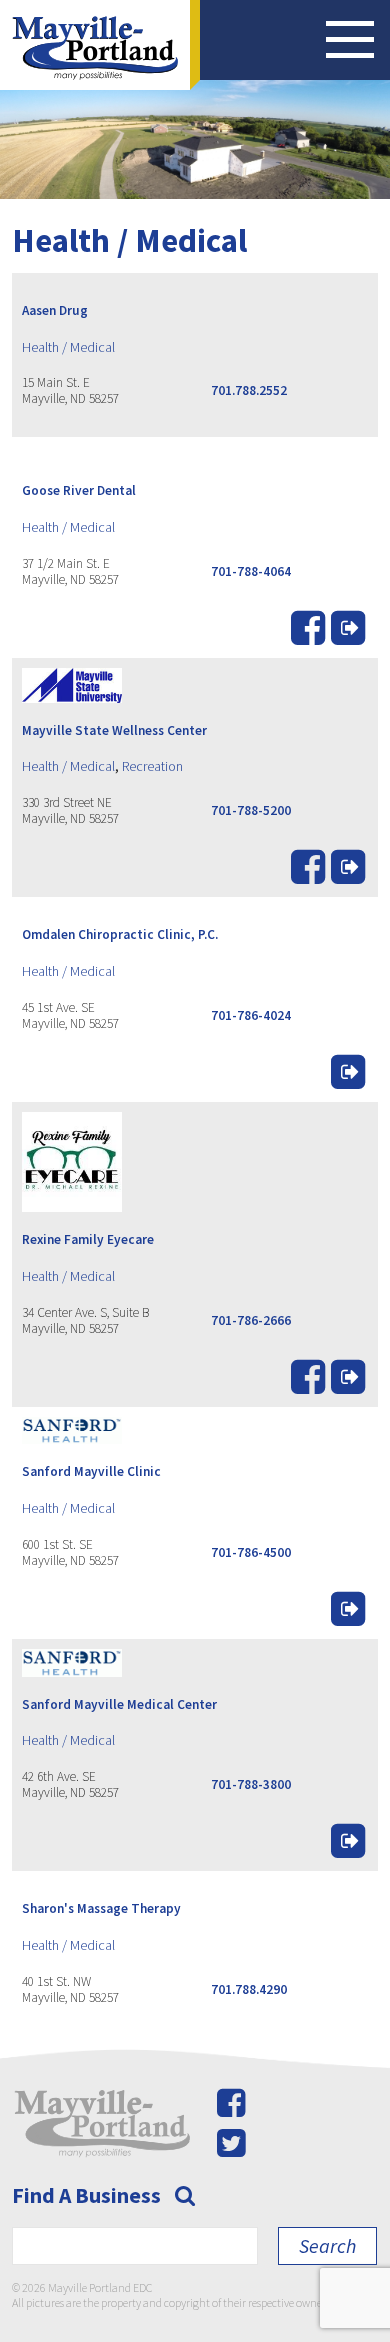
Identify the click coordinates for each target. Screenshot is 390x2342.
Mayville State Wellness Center (114, 730)
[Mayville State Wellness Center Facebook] (308, 873)
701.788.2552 (249, 390)
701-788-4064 (251, 571)
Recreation (152, 766)
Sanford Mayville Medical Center (119, 1704)
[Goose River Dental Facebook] (308, 634)
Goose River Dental (79, 490)
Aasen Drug (55, 310)
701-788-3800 (251, 1784)
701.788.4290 (249, 1989)
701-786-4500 (251, 1552)
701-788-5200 (251, 810)
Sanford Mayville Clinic (91, 1471)
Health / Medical (68, 347)
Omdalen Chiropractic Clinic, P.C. (120, 934)
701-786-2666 (251, 1320)
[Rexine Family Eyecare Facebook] (308, 1383)
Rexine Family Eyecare (88, 1239)
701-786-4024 (251, 1015)
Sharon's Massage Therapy (101, 1908)
